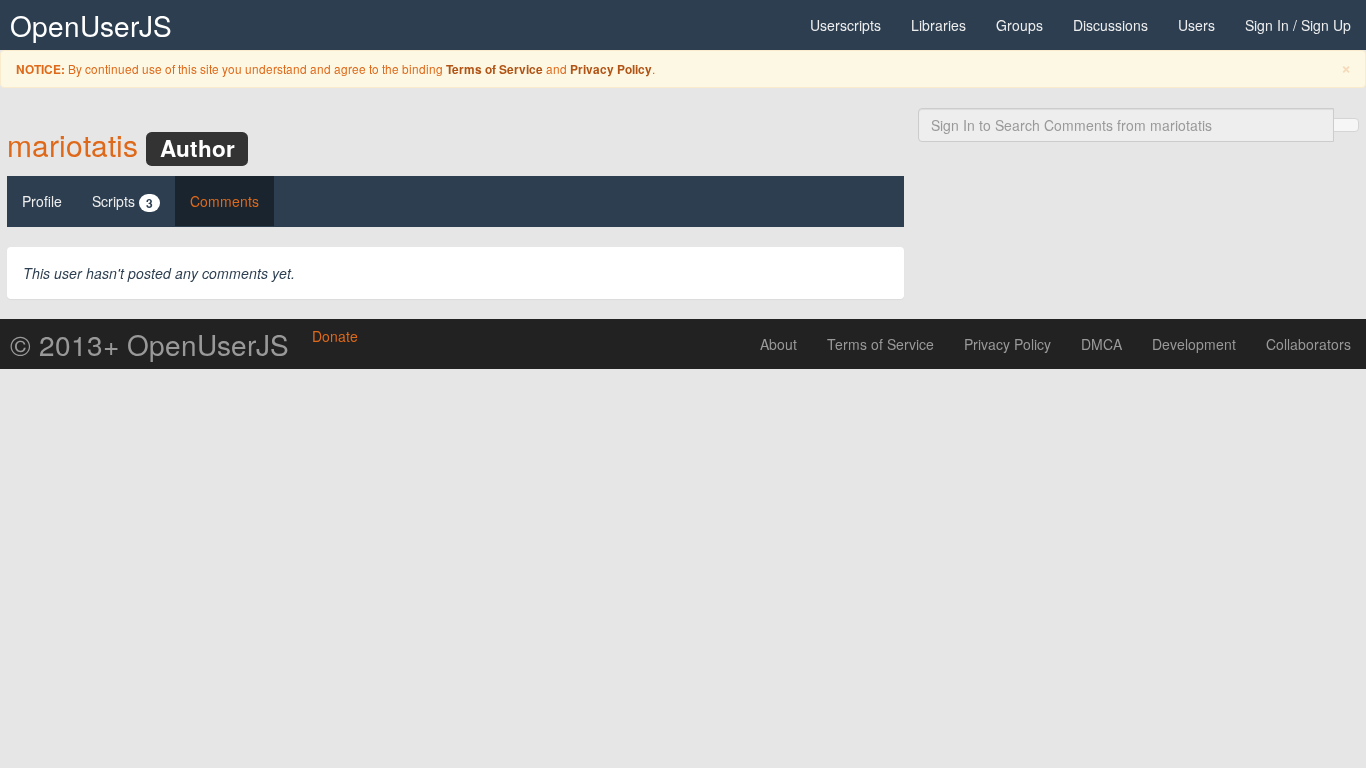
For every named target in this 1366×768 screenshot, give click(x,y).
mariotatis (72, 144)
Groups (1019, 25)
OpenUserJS (91, 25)
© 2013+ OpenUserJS (149, 344)
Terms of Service (494, 69)
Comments (224, 201)
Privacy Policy (611, 69)
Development (1194, 344)
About (778, 344)
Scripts (122, 201)
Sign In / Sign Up (1298, 25)
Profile (42, 201)
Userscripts (845, 25)
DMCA (1101, 344)
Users (1196, 25)
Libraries (938, 25)
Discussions (1110, 25)
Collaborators (1308, 344)
